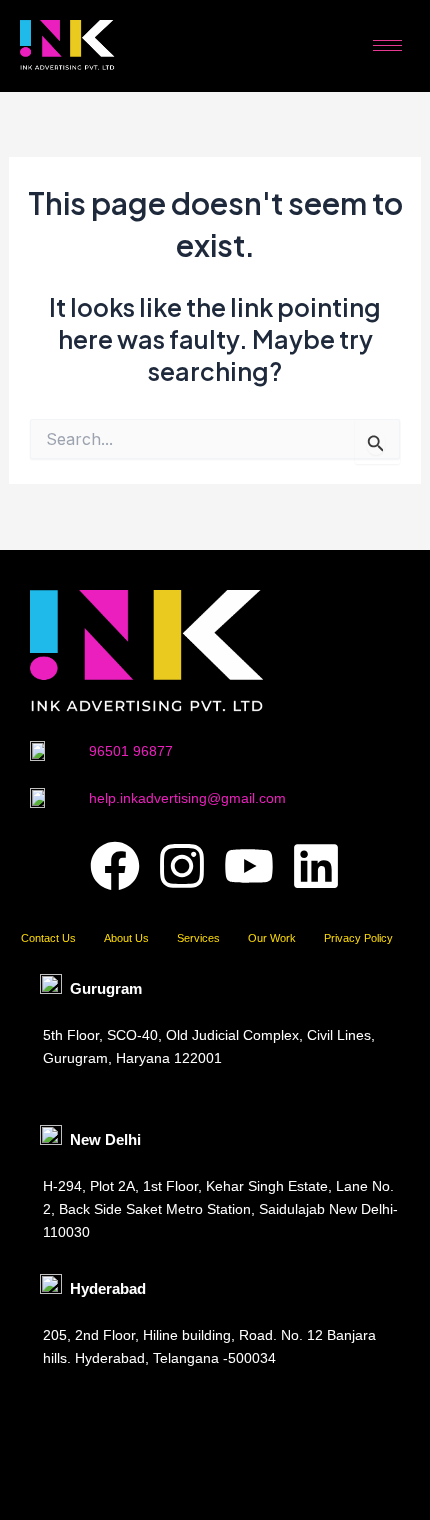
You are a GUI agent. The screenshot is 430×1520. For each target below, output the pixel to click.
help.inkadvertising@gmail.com (187, 798)
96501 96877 (131, 751)
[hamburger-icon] (387, 45)
